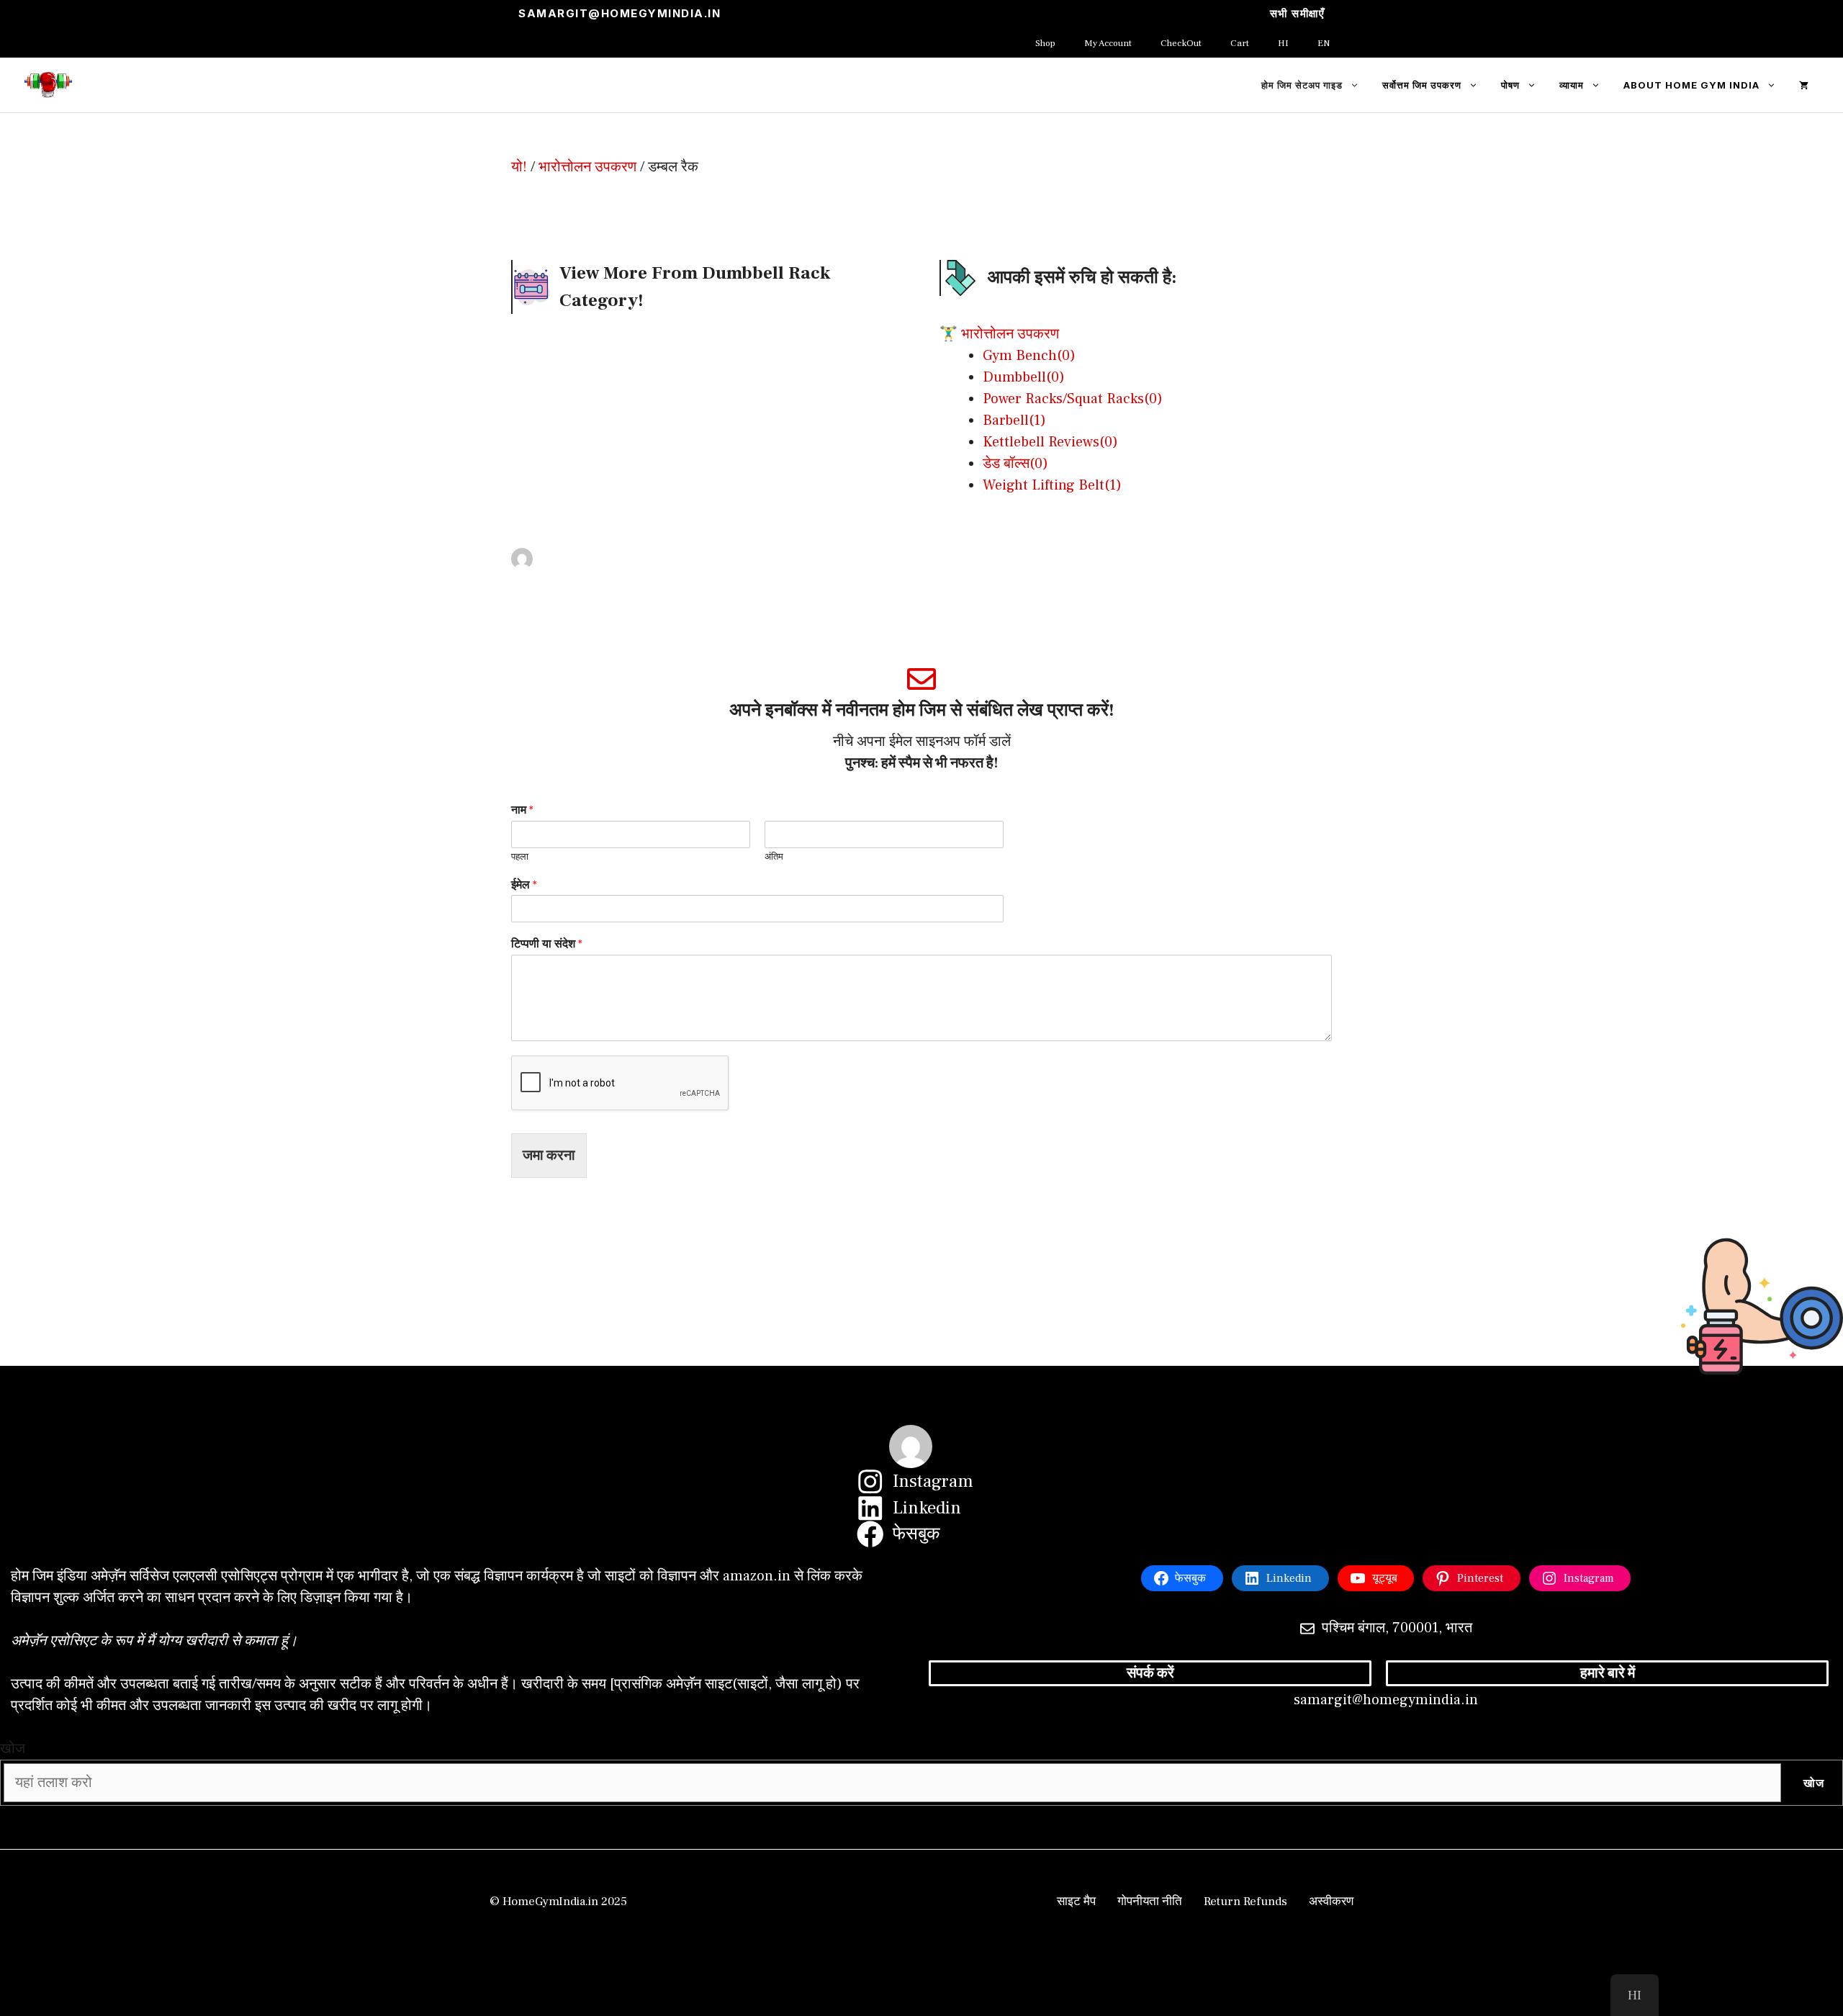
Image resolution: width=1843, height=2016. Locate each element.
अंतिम (774, 857)
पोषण (1510, 85)
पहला (520, 857)
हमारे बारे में (1608, 1673)
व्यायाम (1572, 85)
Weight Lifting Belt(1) (1052, 485)
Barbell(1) (1014, 420)
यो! (519, 167)
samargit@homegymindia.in (619, 13)
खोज (13, 1749)
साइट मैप (1076, 1902)
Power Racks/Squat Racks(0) (1073, 399)
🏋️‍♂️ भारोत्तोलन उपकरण (999, 334)
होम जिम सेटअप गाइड (1302, 85)
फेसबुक (916, 1534)
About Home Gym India (1691, 85)
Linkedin (927, 1508)
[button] (1357, 85)
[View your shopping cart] (1804, 85)
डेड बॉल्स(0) (1015, 464)
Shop (1045, 43)
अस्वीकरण (1331, 1902)
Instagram (933, 1481)
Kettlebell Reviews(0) (1050, 442)
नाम (522, 810)
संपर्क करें (1150, 1673)
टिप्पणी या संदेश (547, 944)
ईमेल (524, 885)
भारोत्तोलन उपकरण (587, 167)
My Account (1108, 43)
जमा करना (549, 1156)
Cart (1240, 43)
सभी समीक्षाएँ (1298, 13)
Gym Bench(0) (1029, 356)
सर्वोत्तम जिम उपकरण (1422, 85)
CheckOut (1181, 43)
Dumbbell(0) (1024, 377)
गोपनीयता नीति (1150, 1902)
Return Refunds (1245, 1902)
